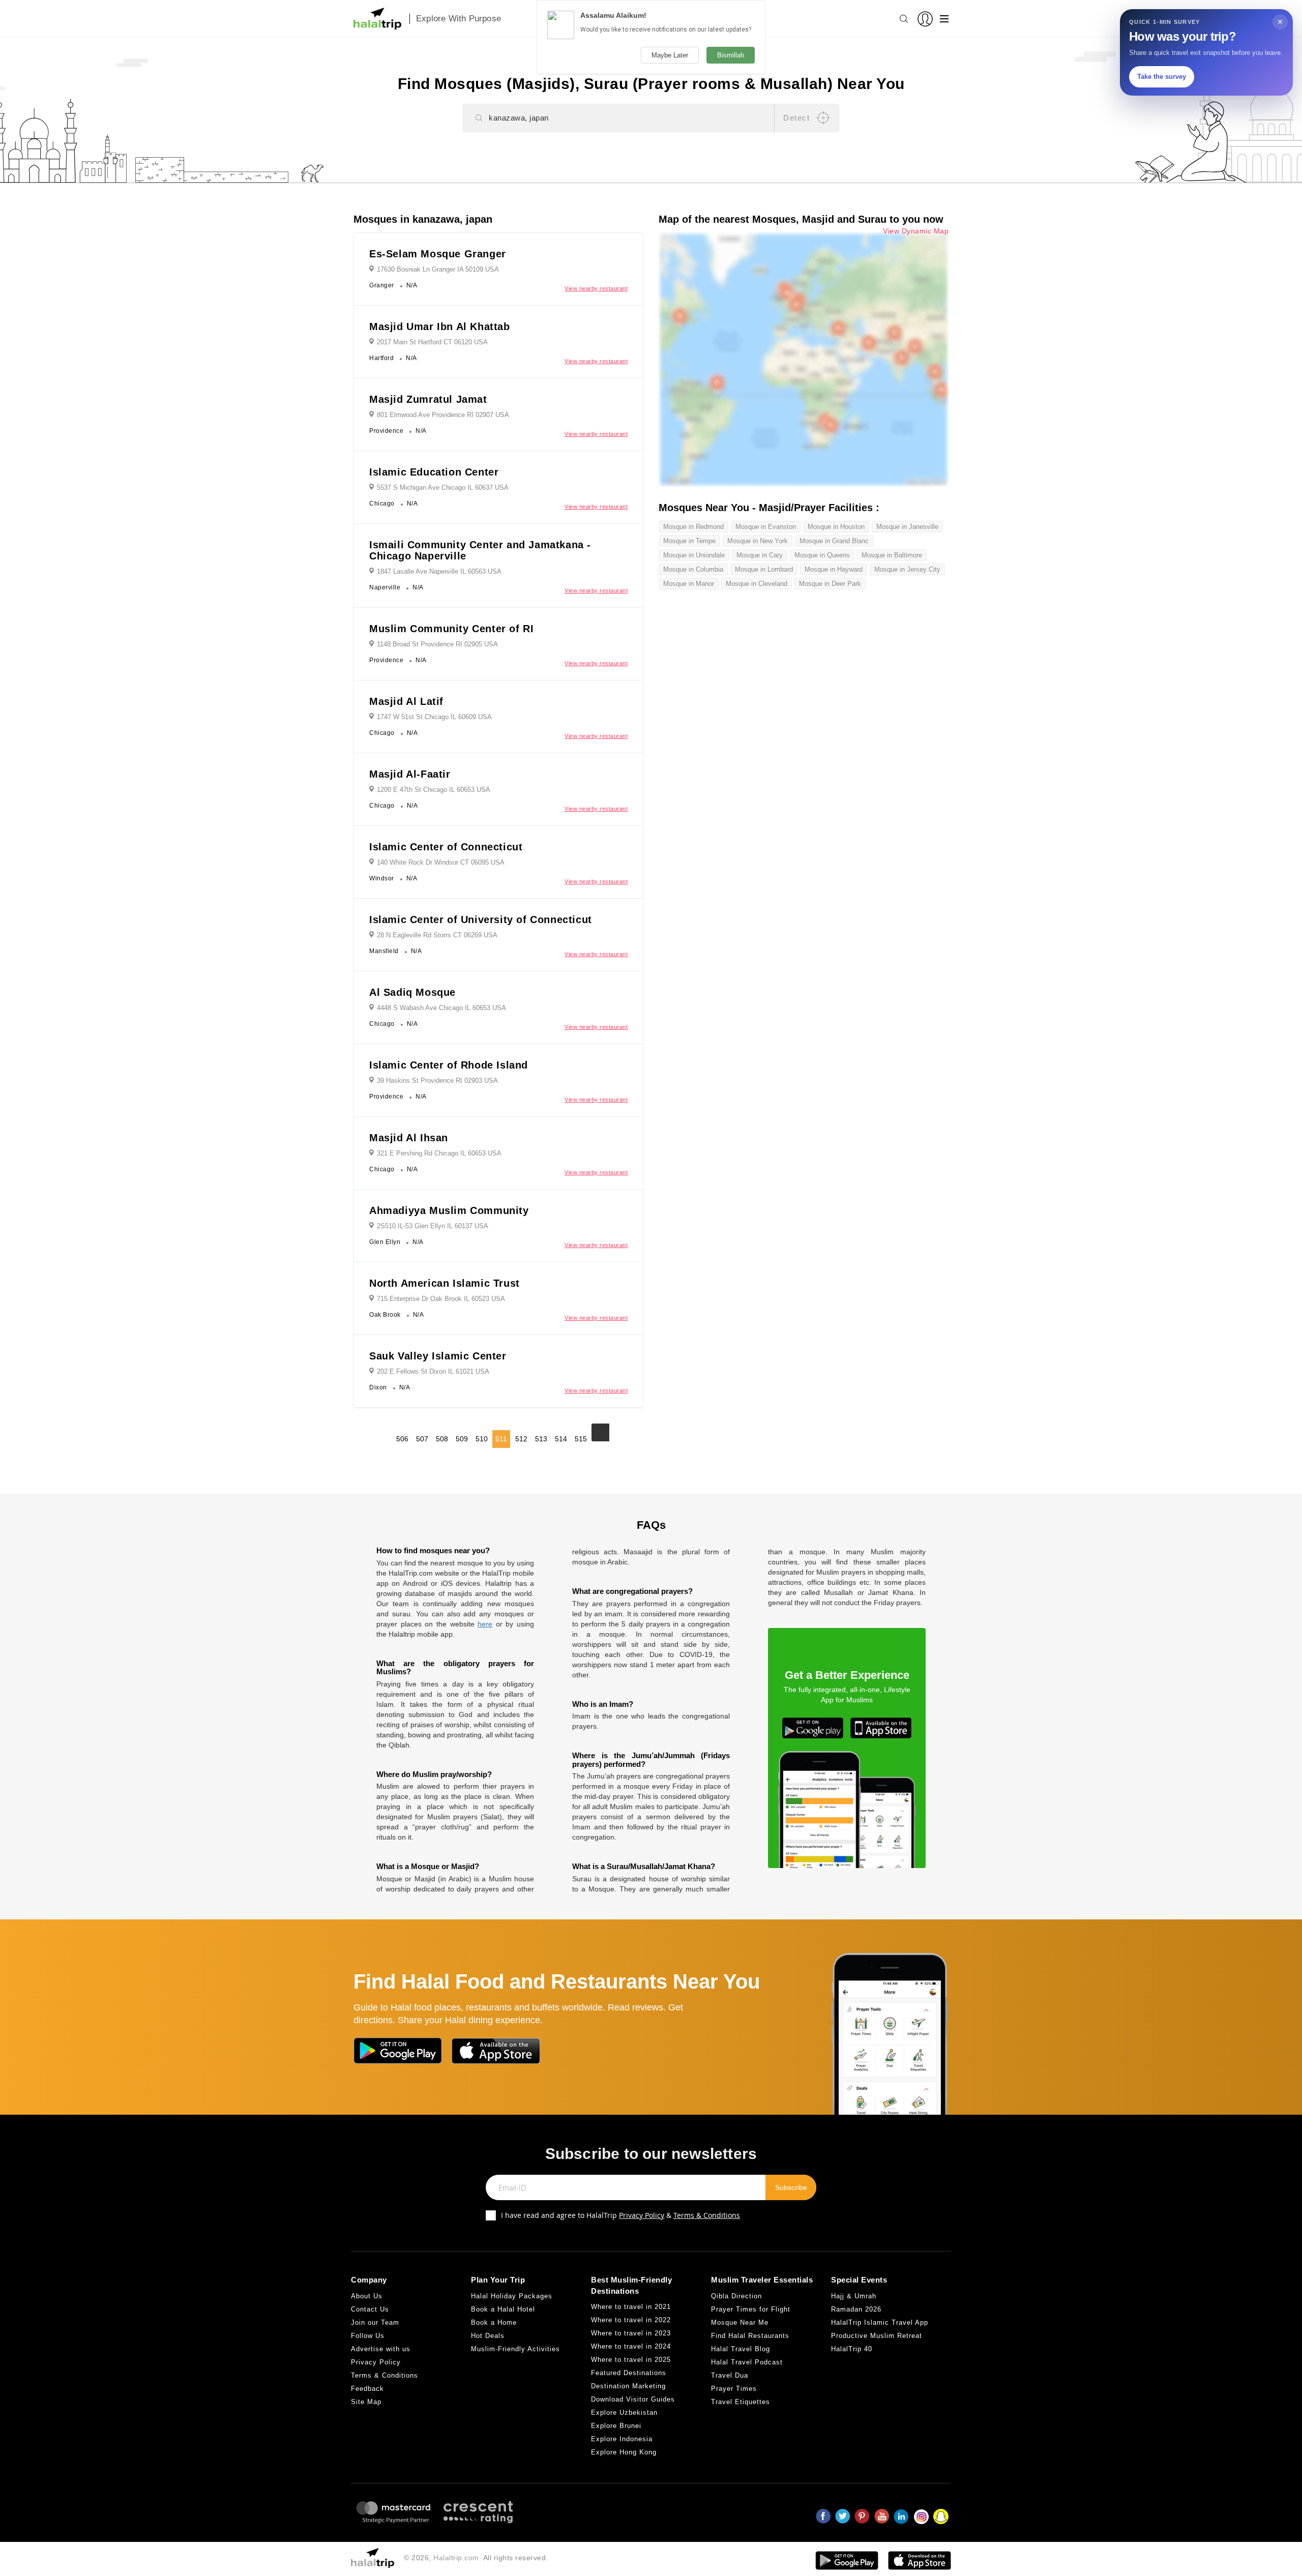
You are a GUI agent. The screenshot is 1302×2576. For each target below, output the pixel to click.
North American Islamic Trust (445, 1283)
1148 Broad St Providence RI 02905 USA (437, 644)
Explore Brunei (616, 2426)
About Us (367, 2296)
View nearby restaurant (596, 288)
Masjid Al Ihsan (409, 1138)
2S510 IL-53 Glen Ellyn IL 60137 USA (433, 1226)
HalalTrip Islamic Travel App (880, 2322)
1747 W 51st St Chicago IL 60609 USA (434, 717)
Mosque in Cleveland (757, 584)
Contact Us (370, 2309)
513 (541, 1439)
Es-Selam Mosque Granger (438, 254)
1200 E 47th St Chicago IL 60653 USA (434, 790)
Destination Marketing (628, 2386)
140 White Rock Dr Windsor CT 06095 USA (441, 862)
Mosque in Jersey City (907, 569)
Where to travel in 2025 (631, 2360)
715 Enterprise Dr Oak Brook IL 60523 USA (441, 1299)
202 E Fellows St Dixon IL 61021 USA (433, 1371)
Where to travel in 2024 (631, 2346)
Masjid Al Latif (406, 701)
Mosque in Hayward (834, 569)
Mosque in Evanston (766, 527)
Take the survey (1162, 77)
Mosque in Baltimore (892, 555)
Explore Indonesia (622, 2439)
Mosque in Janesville (907, 527)
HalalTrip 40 (852, 2349)
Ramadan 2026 (856, 2309)
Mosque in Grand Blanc (834, 541)
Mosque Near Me (740, 2322)
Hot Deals (488, 2336)
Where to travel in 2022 (631, 2320)
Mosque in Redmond (693, 527)
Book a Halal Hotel (503, 2309)
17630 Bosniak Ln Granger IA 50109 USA (438, 269)
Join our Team (375, 2322)
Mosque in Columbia (693, 569)
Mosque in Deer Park (830, 584)
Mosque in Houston (836, 527)
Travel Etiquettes (741, 2402)
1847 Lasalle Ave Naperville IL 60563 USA (439, 571)
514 (561, 1439)
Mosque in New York (758, 541)
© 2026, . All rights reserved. (476, 2558)
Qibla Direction (736, 2296)
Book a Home (494, 2322)
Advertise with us (381, 2349)
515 (581, 1439)
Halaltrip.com (456, 2558)
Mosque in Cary (760, 555)
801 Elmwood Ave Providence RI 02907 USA (443, 415)
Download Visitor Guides (633, 2399)
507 (422, 1439)
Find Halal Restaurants (750, 2336)
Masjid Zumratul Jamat (428, 399)
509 (462, 1439)
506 (402, 1439)
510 (482, 1439)
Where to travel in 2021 (631, 2307)
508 (442, 1439)
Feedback (367, 2389)
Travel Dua (730, 2375)
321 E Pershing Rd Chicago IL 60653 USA (439, 1153)
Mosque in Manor (689, 584)
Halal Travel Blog (741, 2349)
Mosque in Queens (822, 555)
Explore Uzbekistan (624, 2412)
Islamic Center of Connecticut (446, 847)
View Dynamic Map (916, 231)
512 (521, 1439)
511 (501, 1439)
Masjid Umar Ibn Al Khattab (440, 327)
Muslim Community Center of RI (451, 629)
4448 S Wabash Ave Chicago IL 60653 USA (441, 1008)
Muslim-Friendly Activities (515, 2349)
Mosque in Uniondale (694, 555)
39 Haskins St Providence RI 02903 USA (437, 1080)
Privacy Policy (642, 2215)
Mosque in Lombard (764, 569)
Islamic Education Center (434, 472)
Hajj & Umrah (854, 2296)
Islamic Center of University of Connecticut (481, 920)
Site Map (366, 2402)
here (485, 1624)
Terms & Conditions (707, 2215)
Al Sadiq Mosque (412, 992)
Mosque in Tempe (689, 541)
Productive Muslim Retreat (877, 2336)
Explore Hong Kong (624, 2452)
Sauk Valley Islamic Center (438, 1356)
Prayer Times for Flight (751, 2309)
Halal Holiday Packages (512, 2296)
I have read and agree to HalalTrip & (620, 2215)
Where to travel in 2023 (631, 2333)
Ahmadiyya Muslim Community (449, 1210)
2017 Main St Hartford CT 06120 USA (432, 342)
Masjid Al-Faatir (410, 774)
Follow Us (368, 2336)
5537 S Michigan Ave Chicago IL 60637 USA (443, 487)
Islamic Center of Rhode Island (449, 1065)
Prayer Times (734, 2389)
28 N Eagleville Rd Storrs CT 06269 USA (437, 935)
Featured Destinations (629, 2373)
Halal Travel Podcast (747, 2362)
